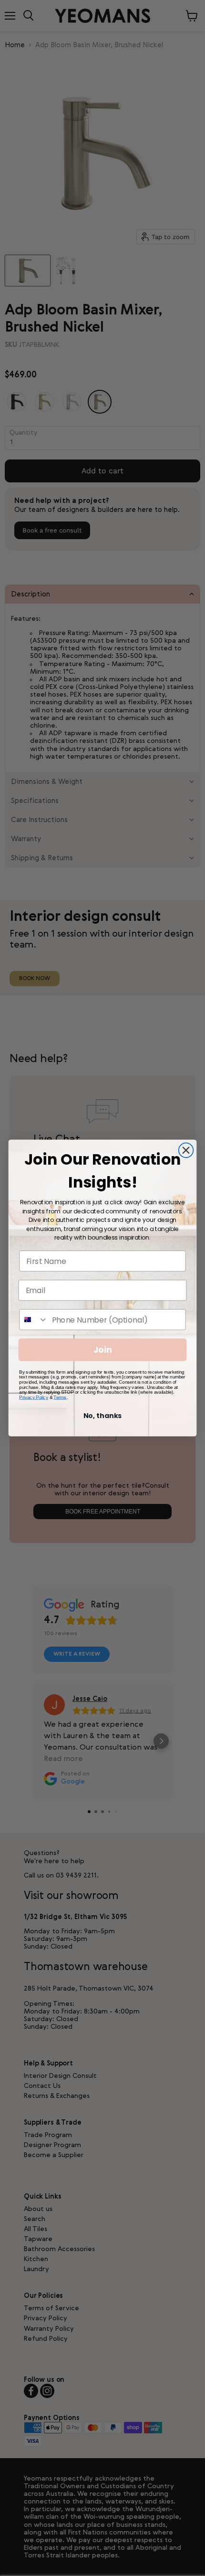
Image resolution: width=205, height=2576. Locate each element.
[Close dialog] (186, 1150)
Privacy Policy (34, 1397)
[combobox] (34, 1320)
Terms (60, 1397)
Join (103, 1350)
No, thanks (103, 1416)
